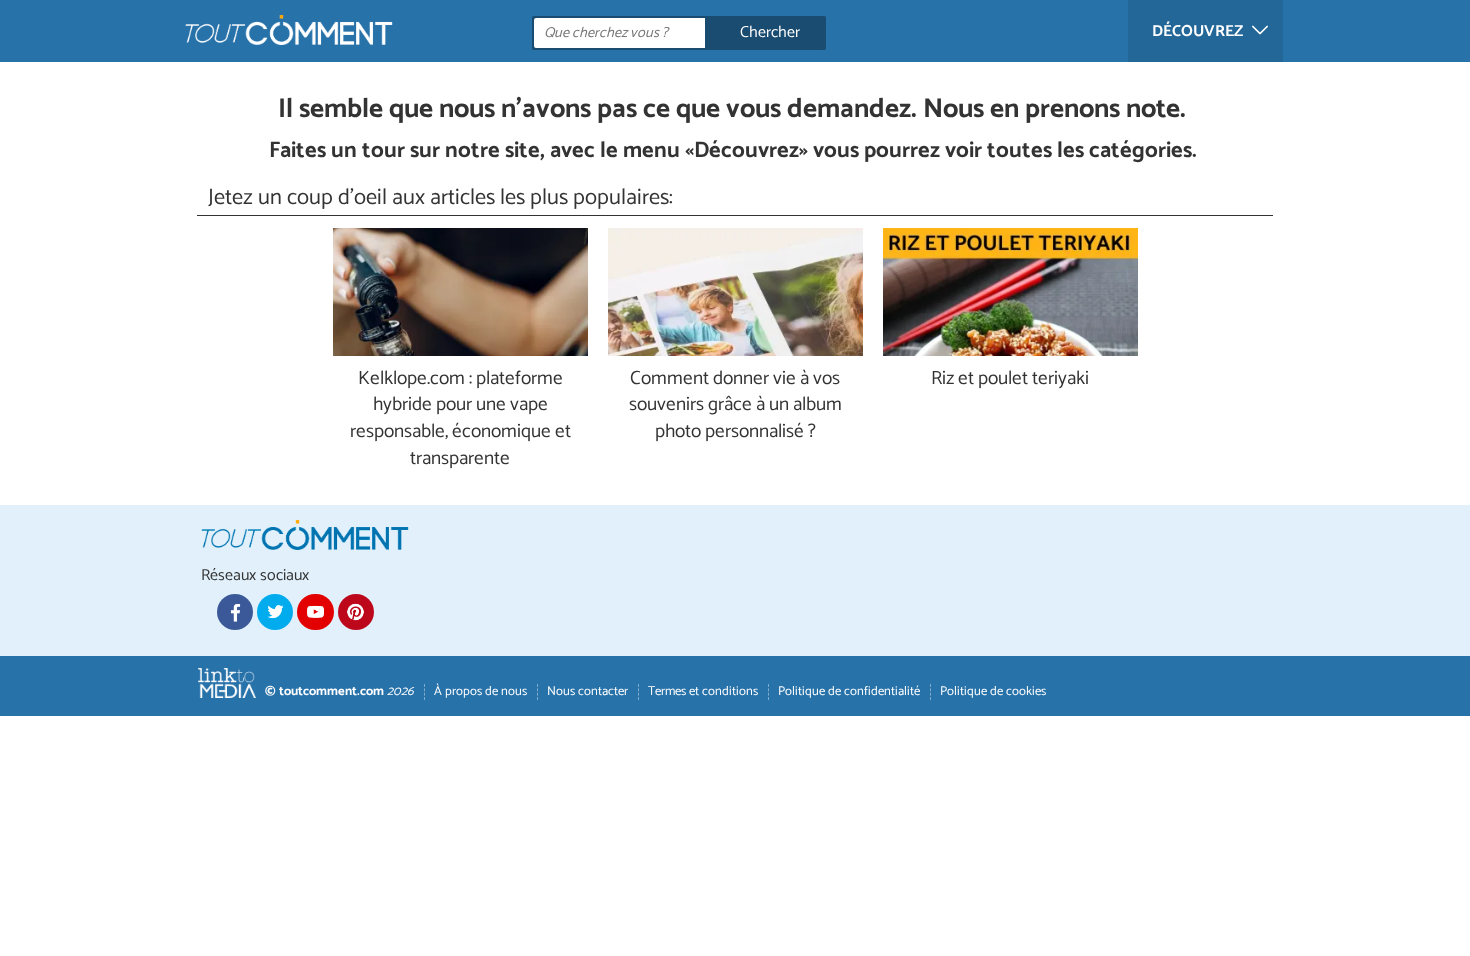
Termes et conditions (703, 691)
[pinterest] (356, 612)
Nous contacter (587, 691)
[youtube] (315, 612)
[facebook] (235, 612)
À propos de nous (480, 691)
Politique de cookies (993, 691)
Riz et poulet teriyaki (1010, 379)
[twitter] (275, 612)
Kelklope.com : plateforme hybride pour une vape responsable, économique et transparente (460, 420)
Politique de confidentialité (849, 691)
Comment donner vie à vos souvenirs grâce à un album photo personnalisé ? (735, 406)
